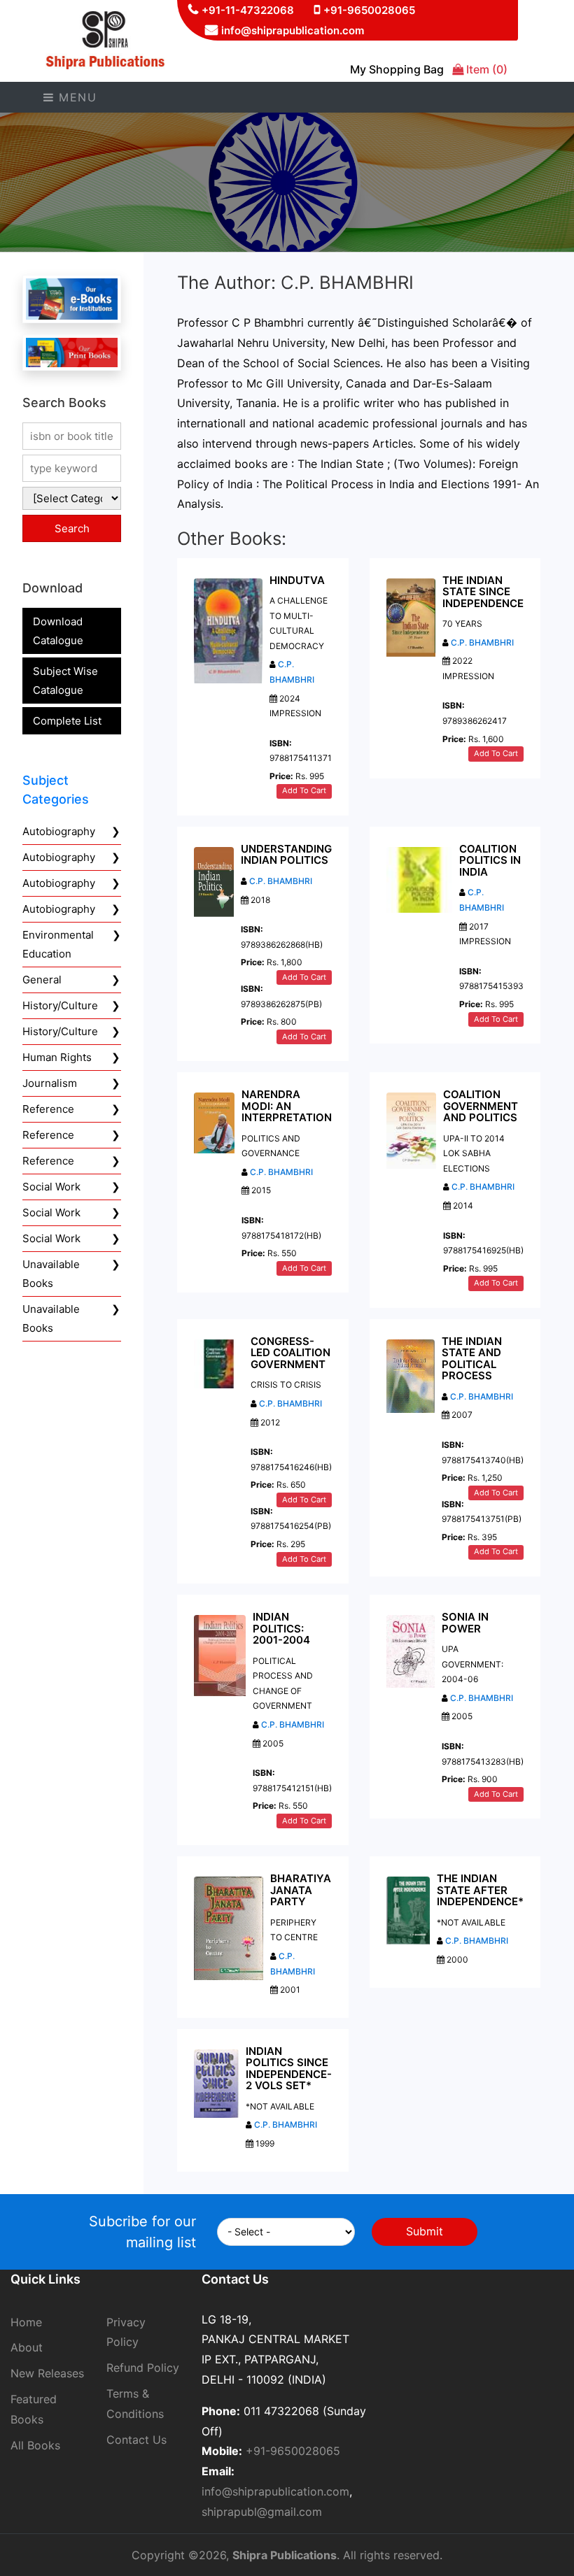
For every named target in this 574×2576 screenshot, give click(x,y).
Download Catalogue (58, 631)
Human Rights (57, 1057)
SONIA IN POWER (465, 1623)
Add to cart (304, 790)
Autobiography (59, 831)
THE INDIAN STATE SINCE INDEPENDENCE (483, 592)
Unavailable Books (51, 1274)
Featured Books (34, 2409)
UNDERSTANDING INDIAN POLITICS (286, 855)
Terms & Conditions (135, 2404)
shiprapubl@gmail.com (262, 2512)
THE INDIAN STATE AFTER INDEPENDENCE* (480, 1890)
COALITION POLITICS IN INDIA (490, 860)
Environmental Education (58, 944)
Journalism (50, 1083)
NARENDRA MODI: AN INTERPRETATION (287, 1106)
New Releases (47, 2373)
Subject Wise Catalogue (65, 681)
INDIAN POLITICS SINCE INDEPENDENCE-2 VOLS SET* (289, 2069)
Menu (76, 97)
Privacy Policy (126, 2332)
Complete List (67, 721)
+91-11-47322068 (248, 10)
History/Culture (60, 1005)
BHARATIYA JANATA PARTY (301, 1890)
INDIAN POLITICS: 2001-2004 (281, 1628)
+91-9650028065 (369, 10)
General (42, 980)
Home (26, 2322)
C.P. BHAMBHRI (482, 642)
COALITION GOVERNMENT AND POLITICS (481, 1106)
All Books (35, 2445)
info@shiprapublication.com (293, 30)
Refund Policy (143, 2368)
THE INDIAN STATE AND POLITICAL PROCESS (472, 1359)
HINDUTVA (297, 580)
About (27, 2347)
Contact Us (136, 2440)
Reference (48, 1109)
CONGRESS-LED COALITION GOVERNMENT (290, 1353)
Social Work (51, 1187)
